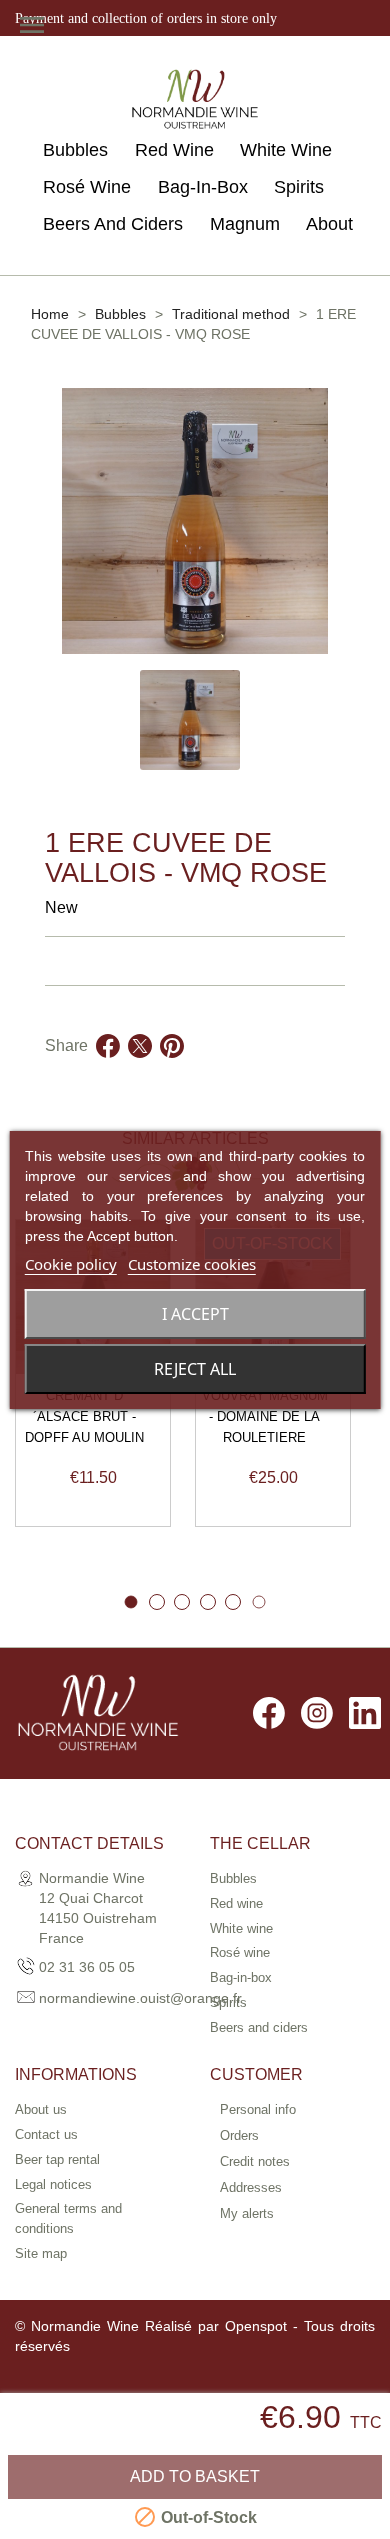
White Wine (286, 150)
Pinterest (172, 1070)
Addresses (251, 2187)
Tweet (140, 1070)
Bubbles (75, 150)
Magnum (245, 224)
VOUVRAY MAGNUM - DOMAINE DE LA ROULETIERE (265, 1416)
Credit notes (255, 2161)
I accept (195, 1314)
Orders (239, 2135)
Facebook (269, 1713)
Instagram (317, 1713)
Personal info (258, 2109)
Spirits (299, 187)
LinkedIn (365, 1713)
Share (108, 1070)
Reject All (195, 1369)
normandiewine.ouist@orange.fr (140, 1998)
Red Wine (174, 150)
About (329, 224)
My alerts (247, 2213)
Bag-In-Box (203, 187)
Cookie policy (71, 1264)
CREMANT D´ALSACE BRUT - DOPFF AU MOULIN (84, 1416)
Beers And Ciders (113, 224)
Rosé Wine (87, 187)
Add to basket (195, 2476)
